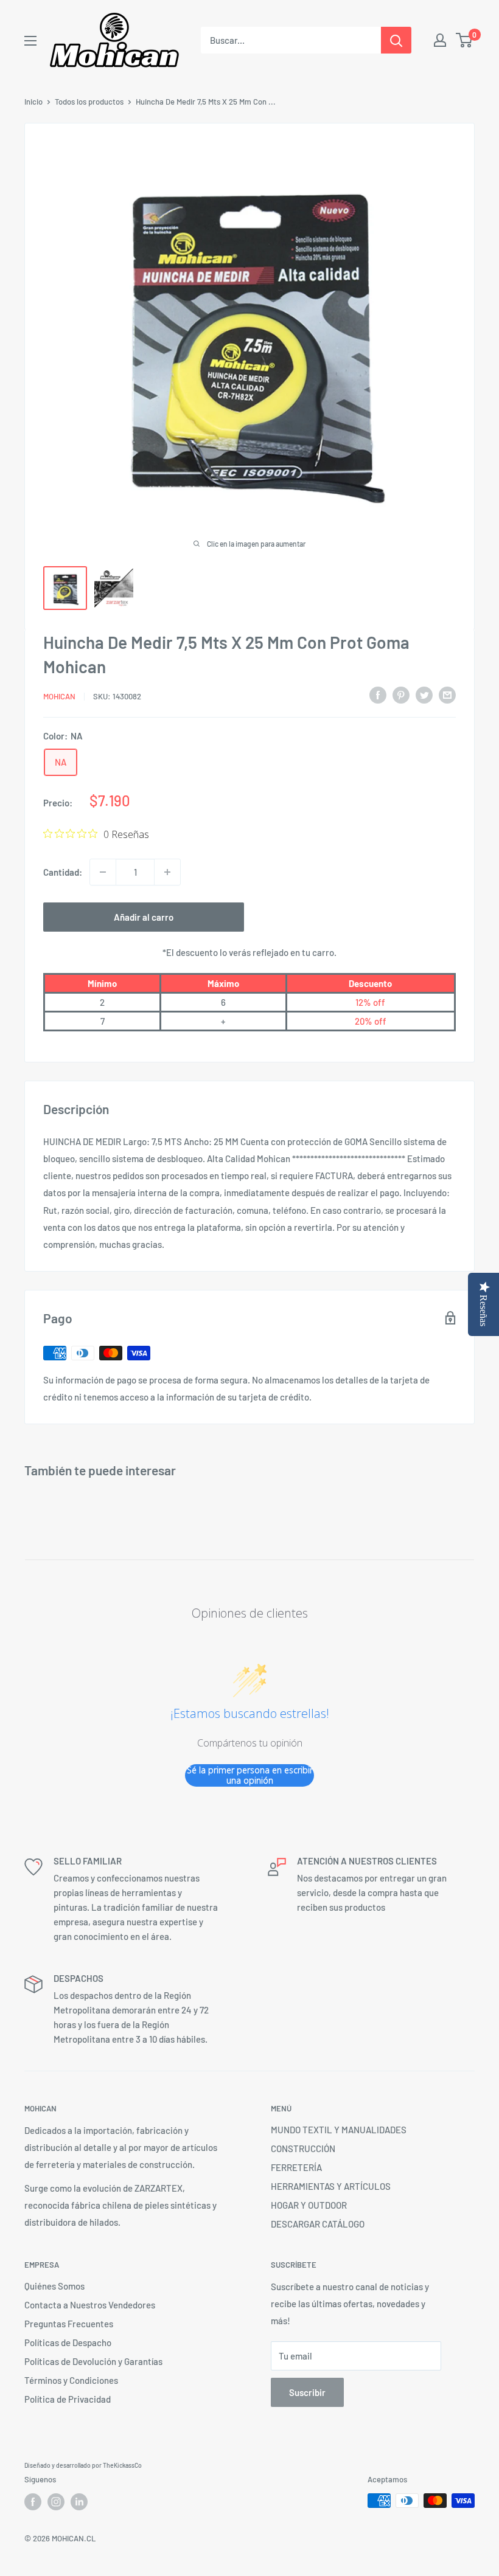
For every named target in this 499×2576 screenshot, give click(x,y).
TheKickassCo (122, 2465)
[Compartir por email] (447, 694)
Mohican (59, 696)
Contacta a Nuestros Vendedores (90, 2305)
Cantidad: (63, 872)
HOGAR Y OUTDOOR (309, 2205)
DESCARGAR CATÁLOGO (318, 2224)
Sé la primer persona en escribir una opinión (250, 1775)
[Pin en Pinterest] (401, 694)
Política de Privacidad (68, 2399)
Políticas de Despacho (68, 2342)
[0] (465, 40)
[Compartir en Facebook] (378, 694)
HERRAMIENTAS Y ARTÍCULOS (331, 2186)
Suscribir (307, 2392)
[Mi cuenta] (440, 40)
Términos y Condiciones (71, 2380)
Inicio (33, 102)
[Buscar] (396, 40)
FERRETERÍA (296, 2167)
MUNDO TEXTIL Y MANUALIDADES (339, 2130)
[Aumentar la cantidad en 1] (167, 872)
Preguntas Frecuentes (69, 2324)
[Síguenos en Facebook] (33, 2502)
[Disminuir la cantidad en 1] (103, 872)
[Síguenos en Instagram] (56, 2502)
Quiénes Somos (54, 2286)
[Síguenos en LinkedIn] (79, 2502)
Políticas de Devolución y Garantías (93, 2361)
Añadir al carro (144, 917)
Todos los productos (89, 102)
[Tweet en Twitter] (424, 694)
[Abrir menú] (30, 41)
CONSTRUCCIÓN (303, 2148)
